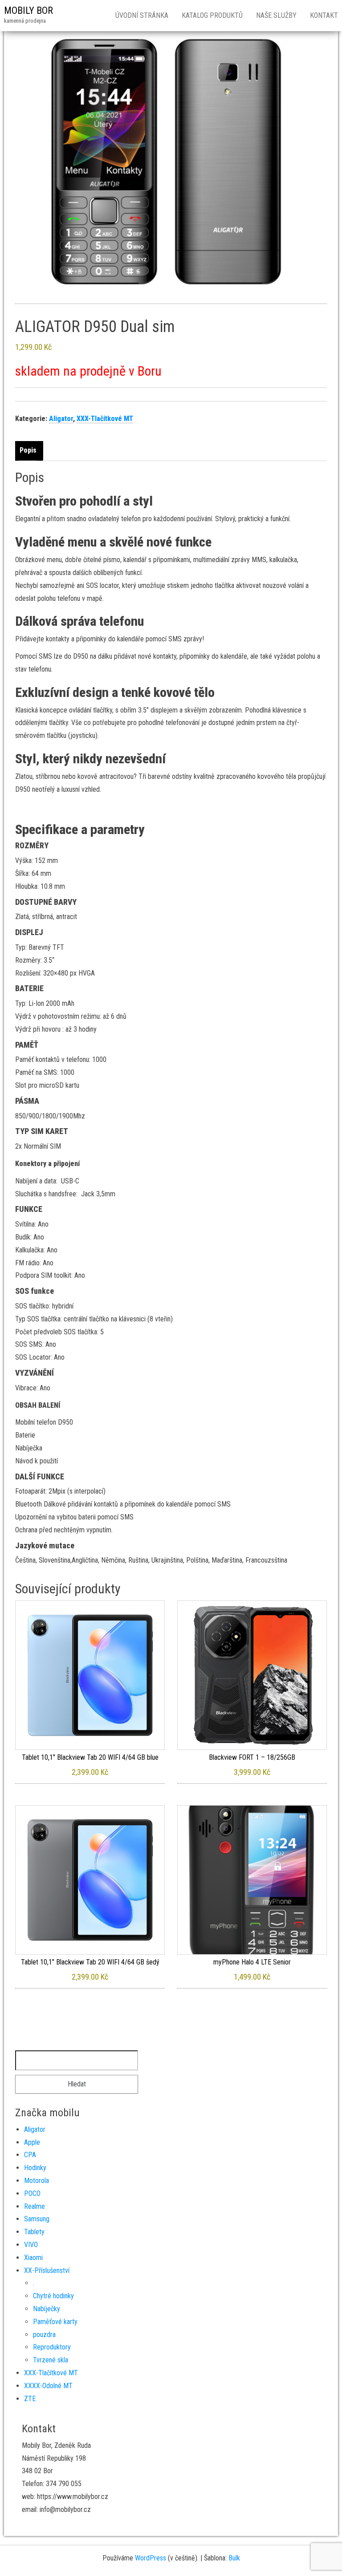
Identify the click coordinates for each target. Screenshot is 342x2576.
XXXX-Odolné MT (48, 2386)
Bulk (234, 2558)
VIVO (31, 2245)
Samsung (37, 2219)
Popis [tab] (28, 450)
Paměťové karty (55, 2322)
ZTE (30, 2399)
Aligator (61, 419)
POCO (32, 2193)
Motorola (37, 2181)
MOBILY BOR (28, 10)
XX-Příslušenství (47, 2270)
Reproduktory (52, 2347)
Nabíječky (47, 2309)
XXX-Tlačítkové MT (105, 419)
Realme (35, 2206)
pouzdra (44, 2335)
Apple (32, 2142)
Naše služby (276, 15)
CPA (30, 2155)
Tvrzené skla (51, 2360)
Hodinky (35, 2168)
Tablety (34, 2232)
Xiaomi (33, 2258)
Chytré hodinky (53, 2296)
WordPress (151, 2558)
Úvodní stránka (142, 15)
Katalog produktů (212, 15)
